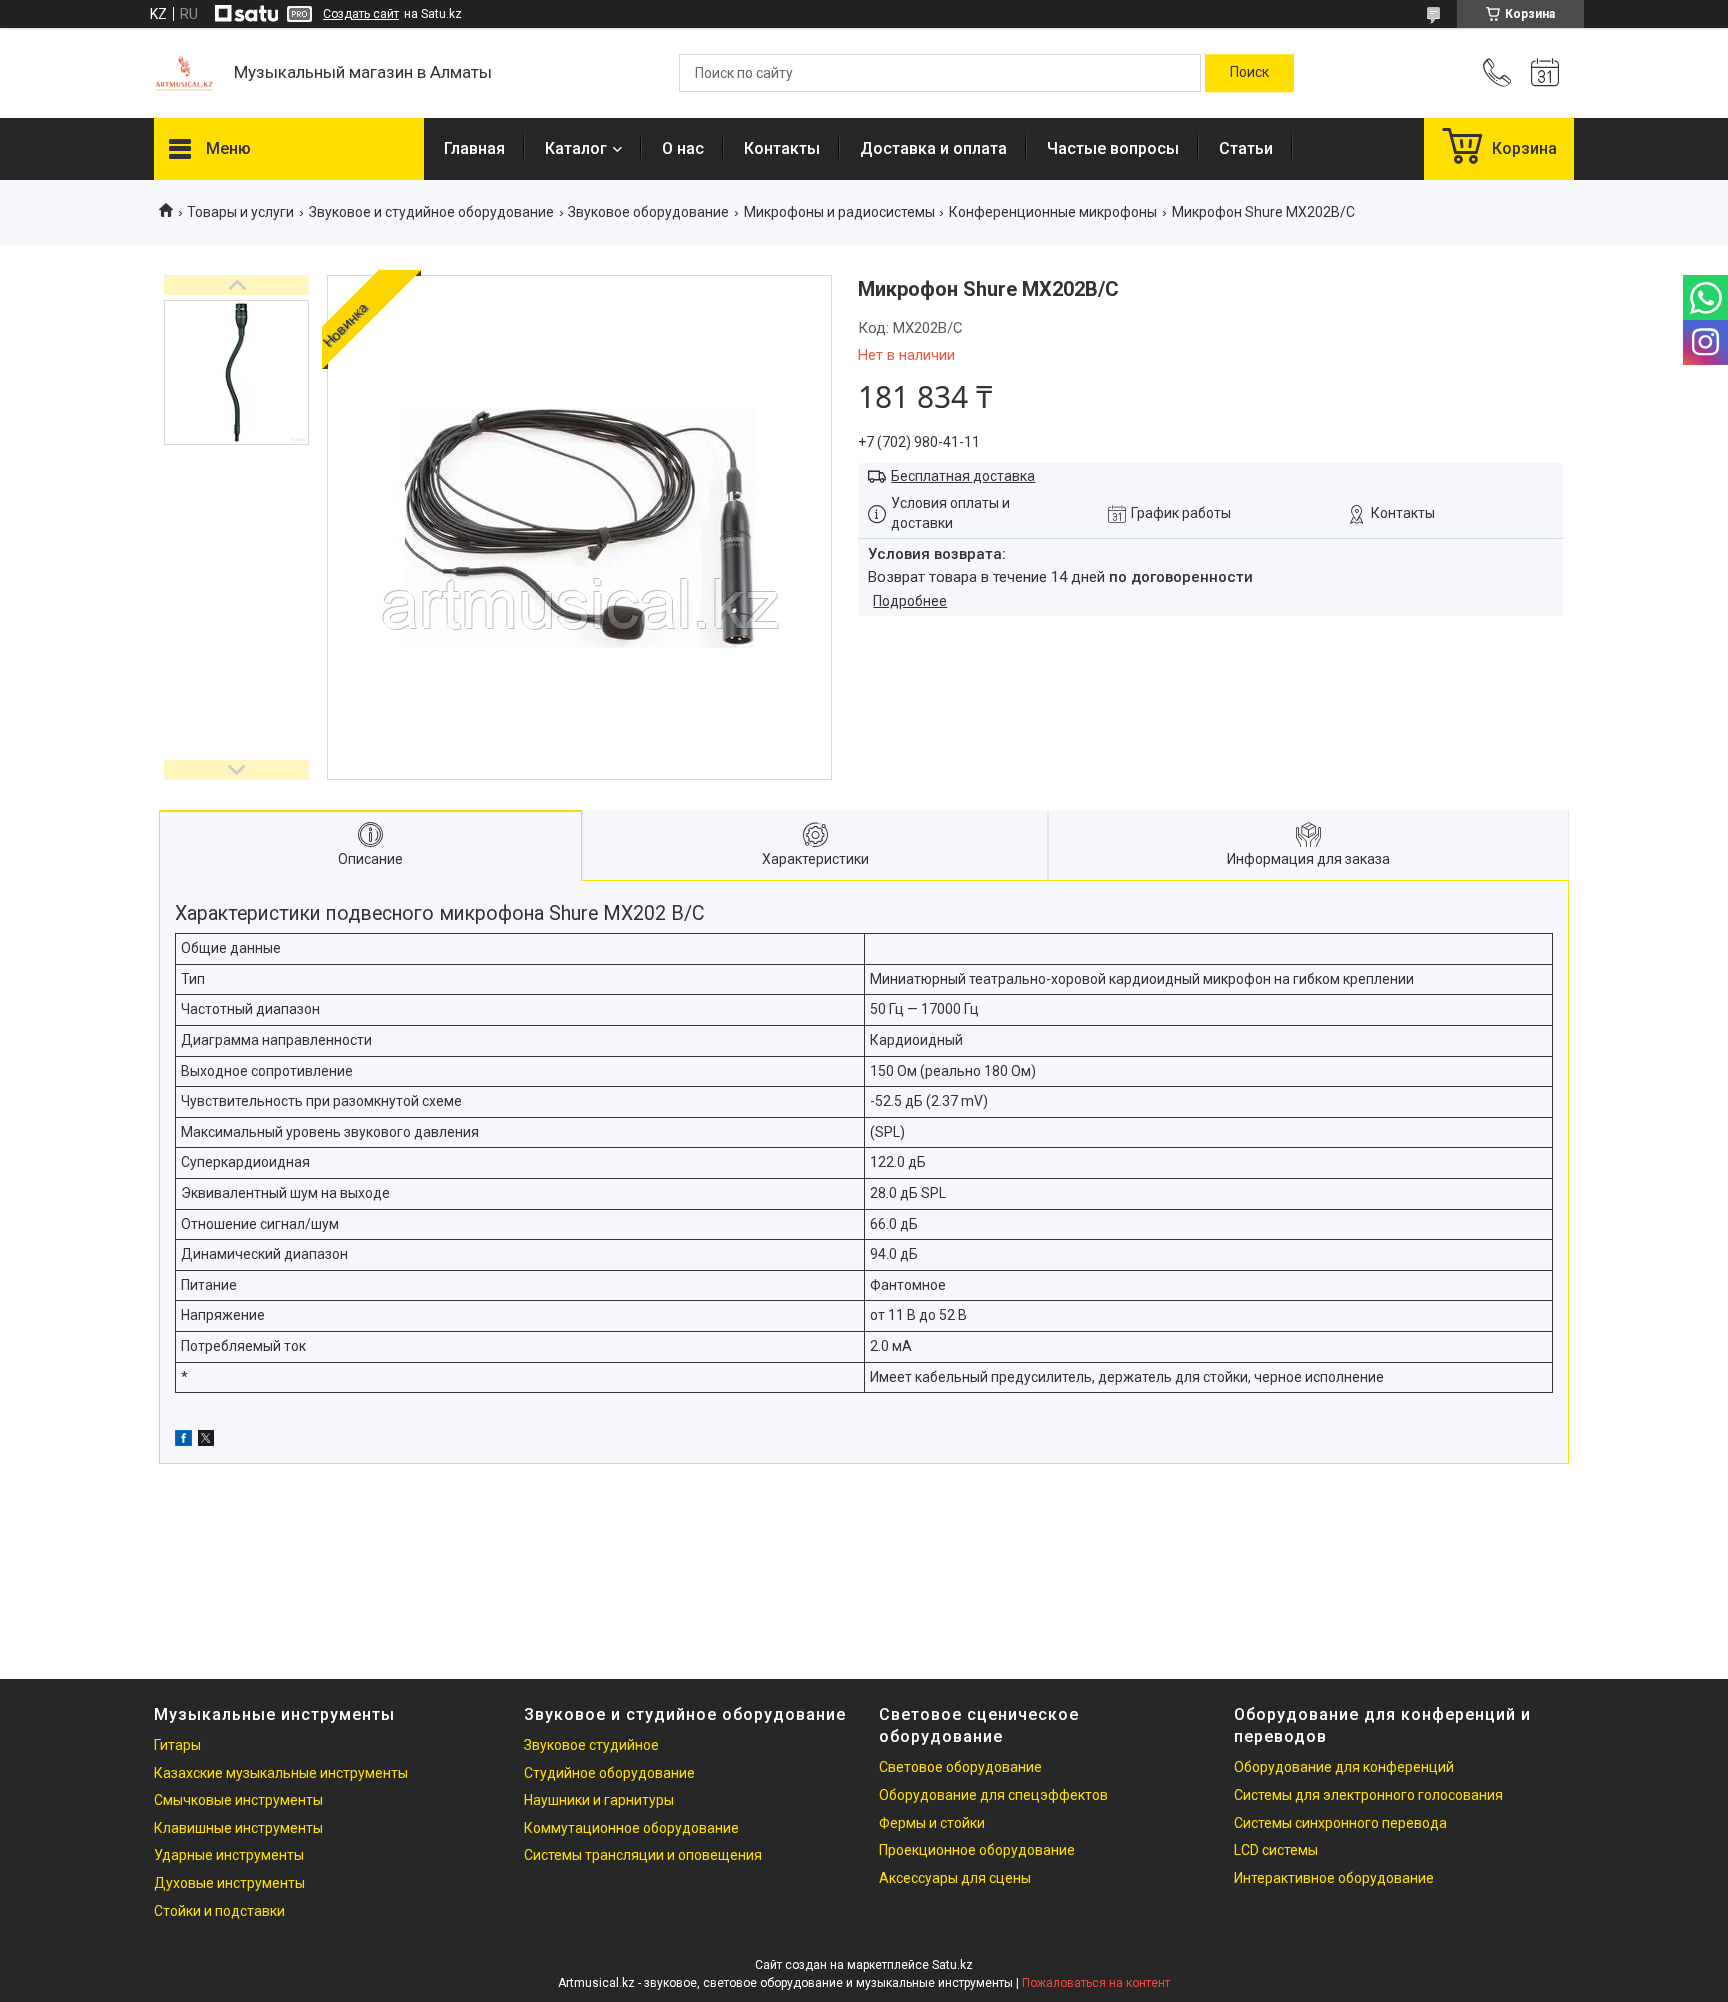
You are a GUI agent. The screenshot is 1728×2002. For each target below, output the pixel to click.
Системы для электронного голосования (1368, 1795)
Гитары (177, 1745)
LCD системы (1276, 1850)
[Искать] (1249, 73)
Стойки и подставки (219, 1911)
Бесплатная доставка (963, 476)
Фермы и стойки (932, 1823)
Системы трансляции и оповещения (643, 1855)
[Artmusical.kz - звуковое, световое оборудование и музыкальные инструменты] (184, 73)
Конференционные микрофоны (1053, 212)
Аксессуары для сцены (955, 1878)
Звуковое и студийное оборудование (431, 212)
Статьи (1246, 148)
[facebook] (183, 1441)
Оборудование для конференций (1344, 1767)
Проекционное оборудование (977, 1850)
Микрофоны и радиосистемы (839, 212)
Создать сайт (361, 14)
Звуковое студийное (591, 1745)
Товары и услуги (240, 212)
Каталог (576, 148)
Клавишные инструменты (238, 1828)
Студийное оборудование (609, 1773)
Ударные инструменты (229, 1855)
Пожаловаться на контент (1096, 1983)
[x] (206, 1441)
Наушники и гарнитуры (599, 1800)
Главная (474, 148)
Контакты (782, 148)
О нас (683, 148)
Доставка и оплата (933, 148)
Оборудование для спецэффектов (993, 1795)
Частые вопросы (1113, 148)
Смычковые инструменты (238, 1800)
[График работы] (1545, 73)
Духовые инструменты (229, 1883)
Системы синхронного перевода (1340, 1823)
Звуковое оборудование (648, 212)
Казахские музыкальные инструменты (281, 1773)
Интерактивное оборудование (1334, 1878)
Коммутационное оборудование (631, 1828)
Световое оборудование (960, 1767)
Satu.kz (952, 1965)
